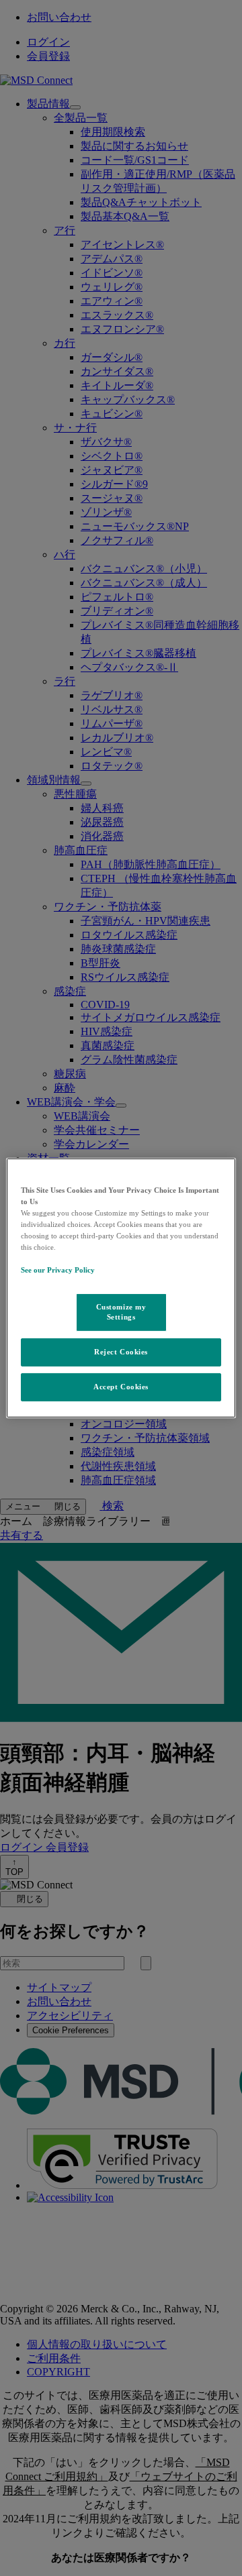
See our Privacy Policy (58, 1270)
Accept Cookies (121, 1387)
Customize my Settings (121, 1311)
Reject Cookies (121, 1352)
